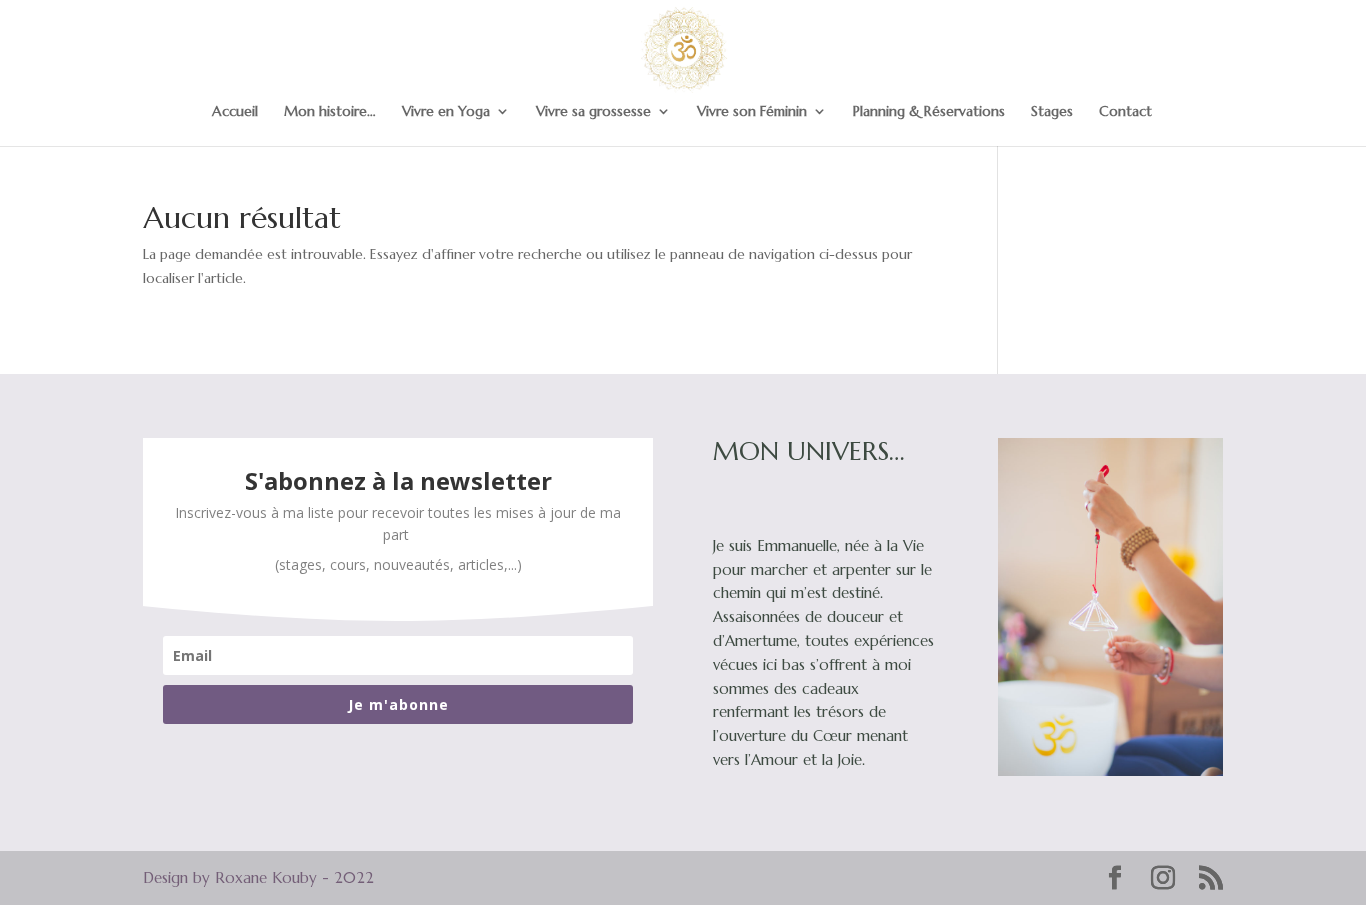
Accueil (235, 112)
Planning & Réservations (929, 112)
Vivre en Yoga (446, 112)
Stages (1052, 112)
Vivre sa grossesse (593, 112)
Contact (1125, 112)
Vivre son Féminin (752, 112)
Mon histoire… (330, 112)
